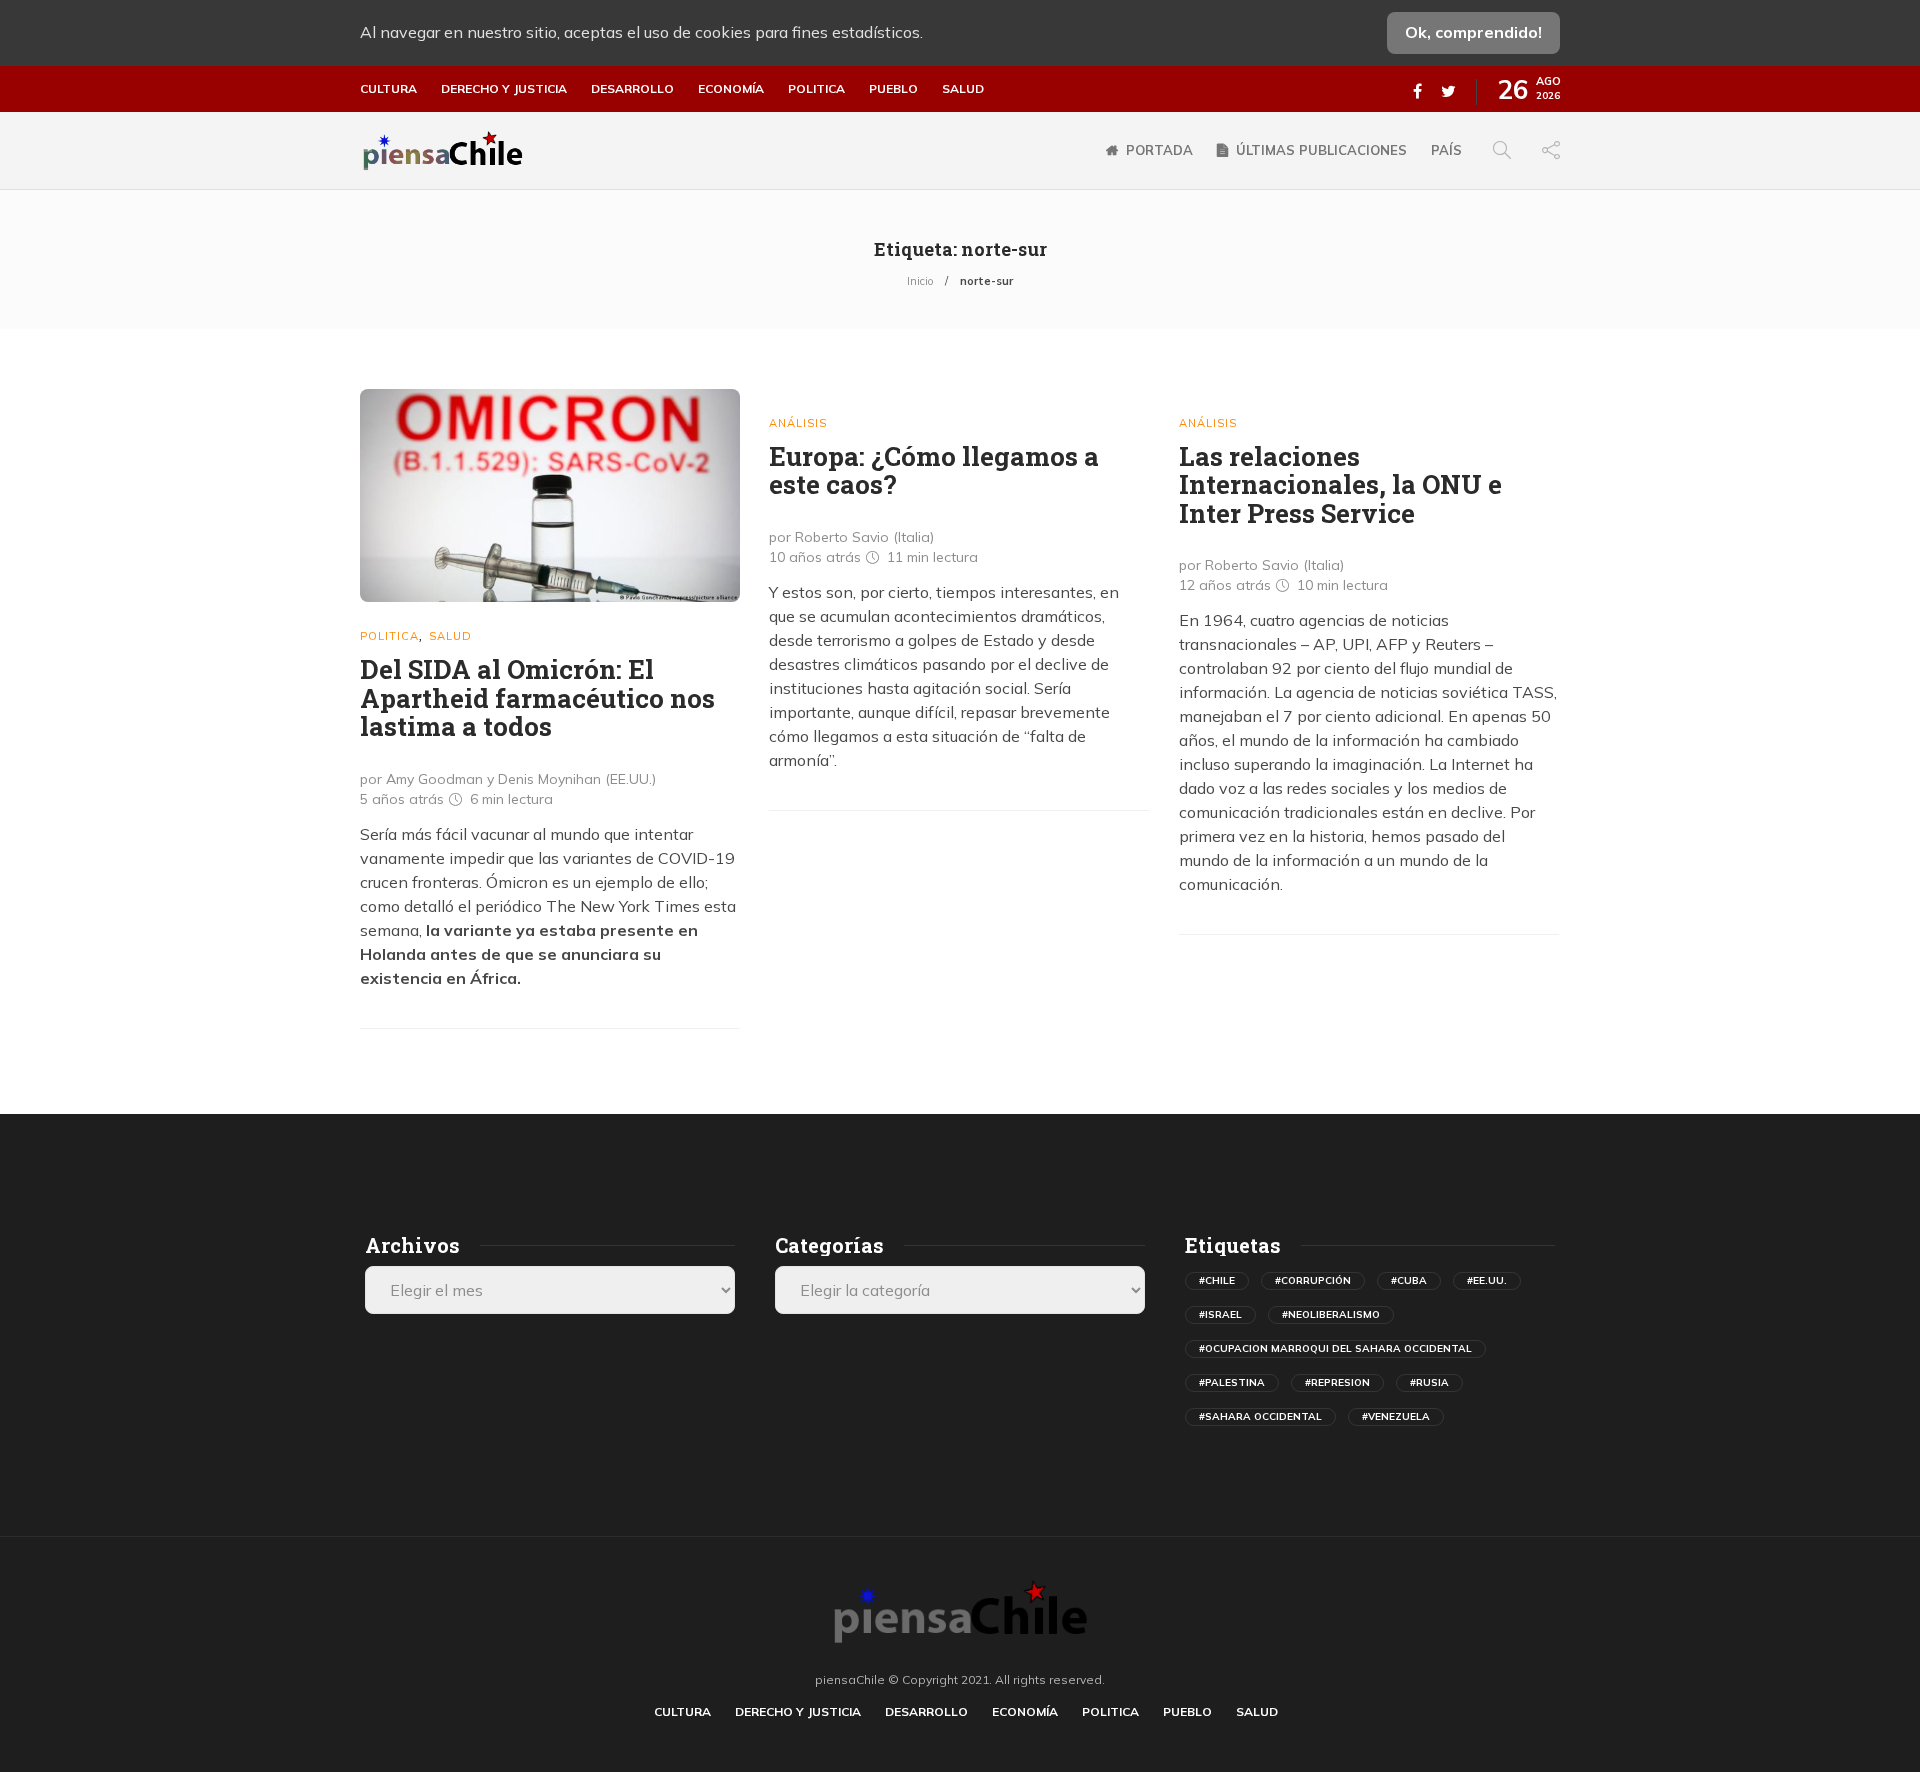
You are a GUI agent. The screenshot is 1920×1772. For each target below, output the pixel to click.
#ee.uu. (1487, 1280)
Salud (963, 89)
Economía (731, 89)
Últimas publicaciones (1321, 150)
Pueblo (893, 89)
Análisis (798, 423)
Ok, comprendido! (1473, 32)
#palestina (1232, 1382)
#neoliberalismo (1331, 1314)
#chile (1217, 1280)
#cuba (1409, 1280)
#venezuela (1396, 1416)
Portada (1159, 150)
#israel (1220, 1314)
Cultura (388, 89)
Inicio (920, 281)
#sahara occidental (1260, 1416)
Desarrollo (632, 89)
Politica (816, 89)
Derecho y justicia (504, 89)
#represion (1337, 1382)
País (1446, 150)
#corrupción (1313, 1280)
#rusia (1429, 1382)
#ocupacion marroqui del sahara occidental (1335, 1348)
